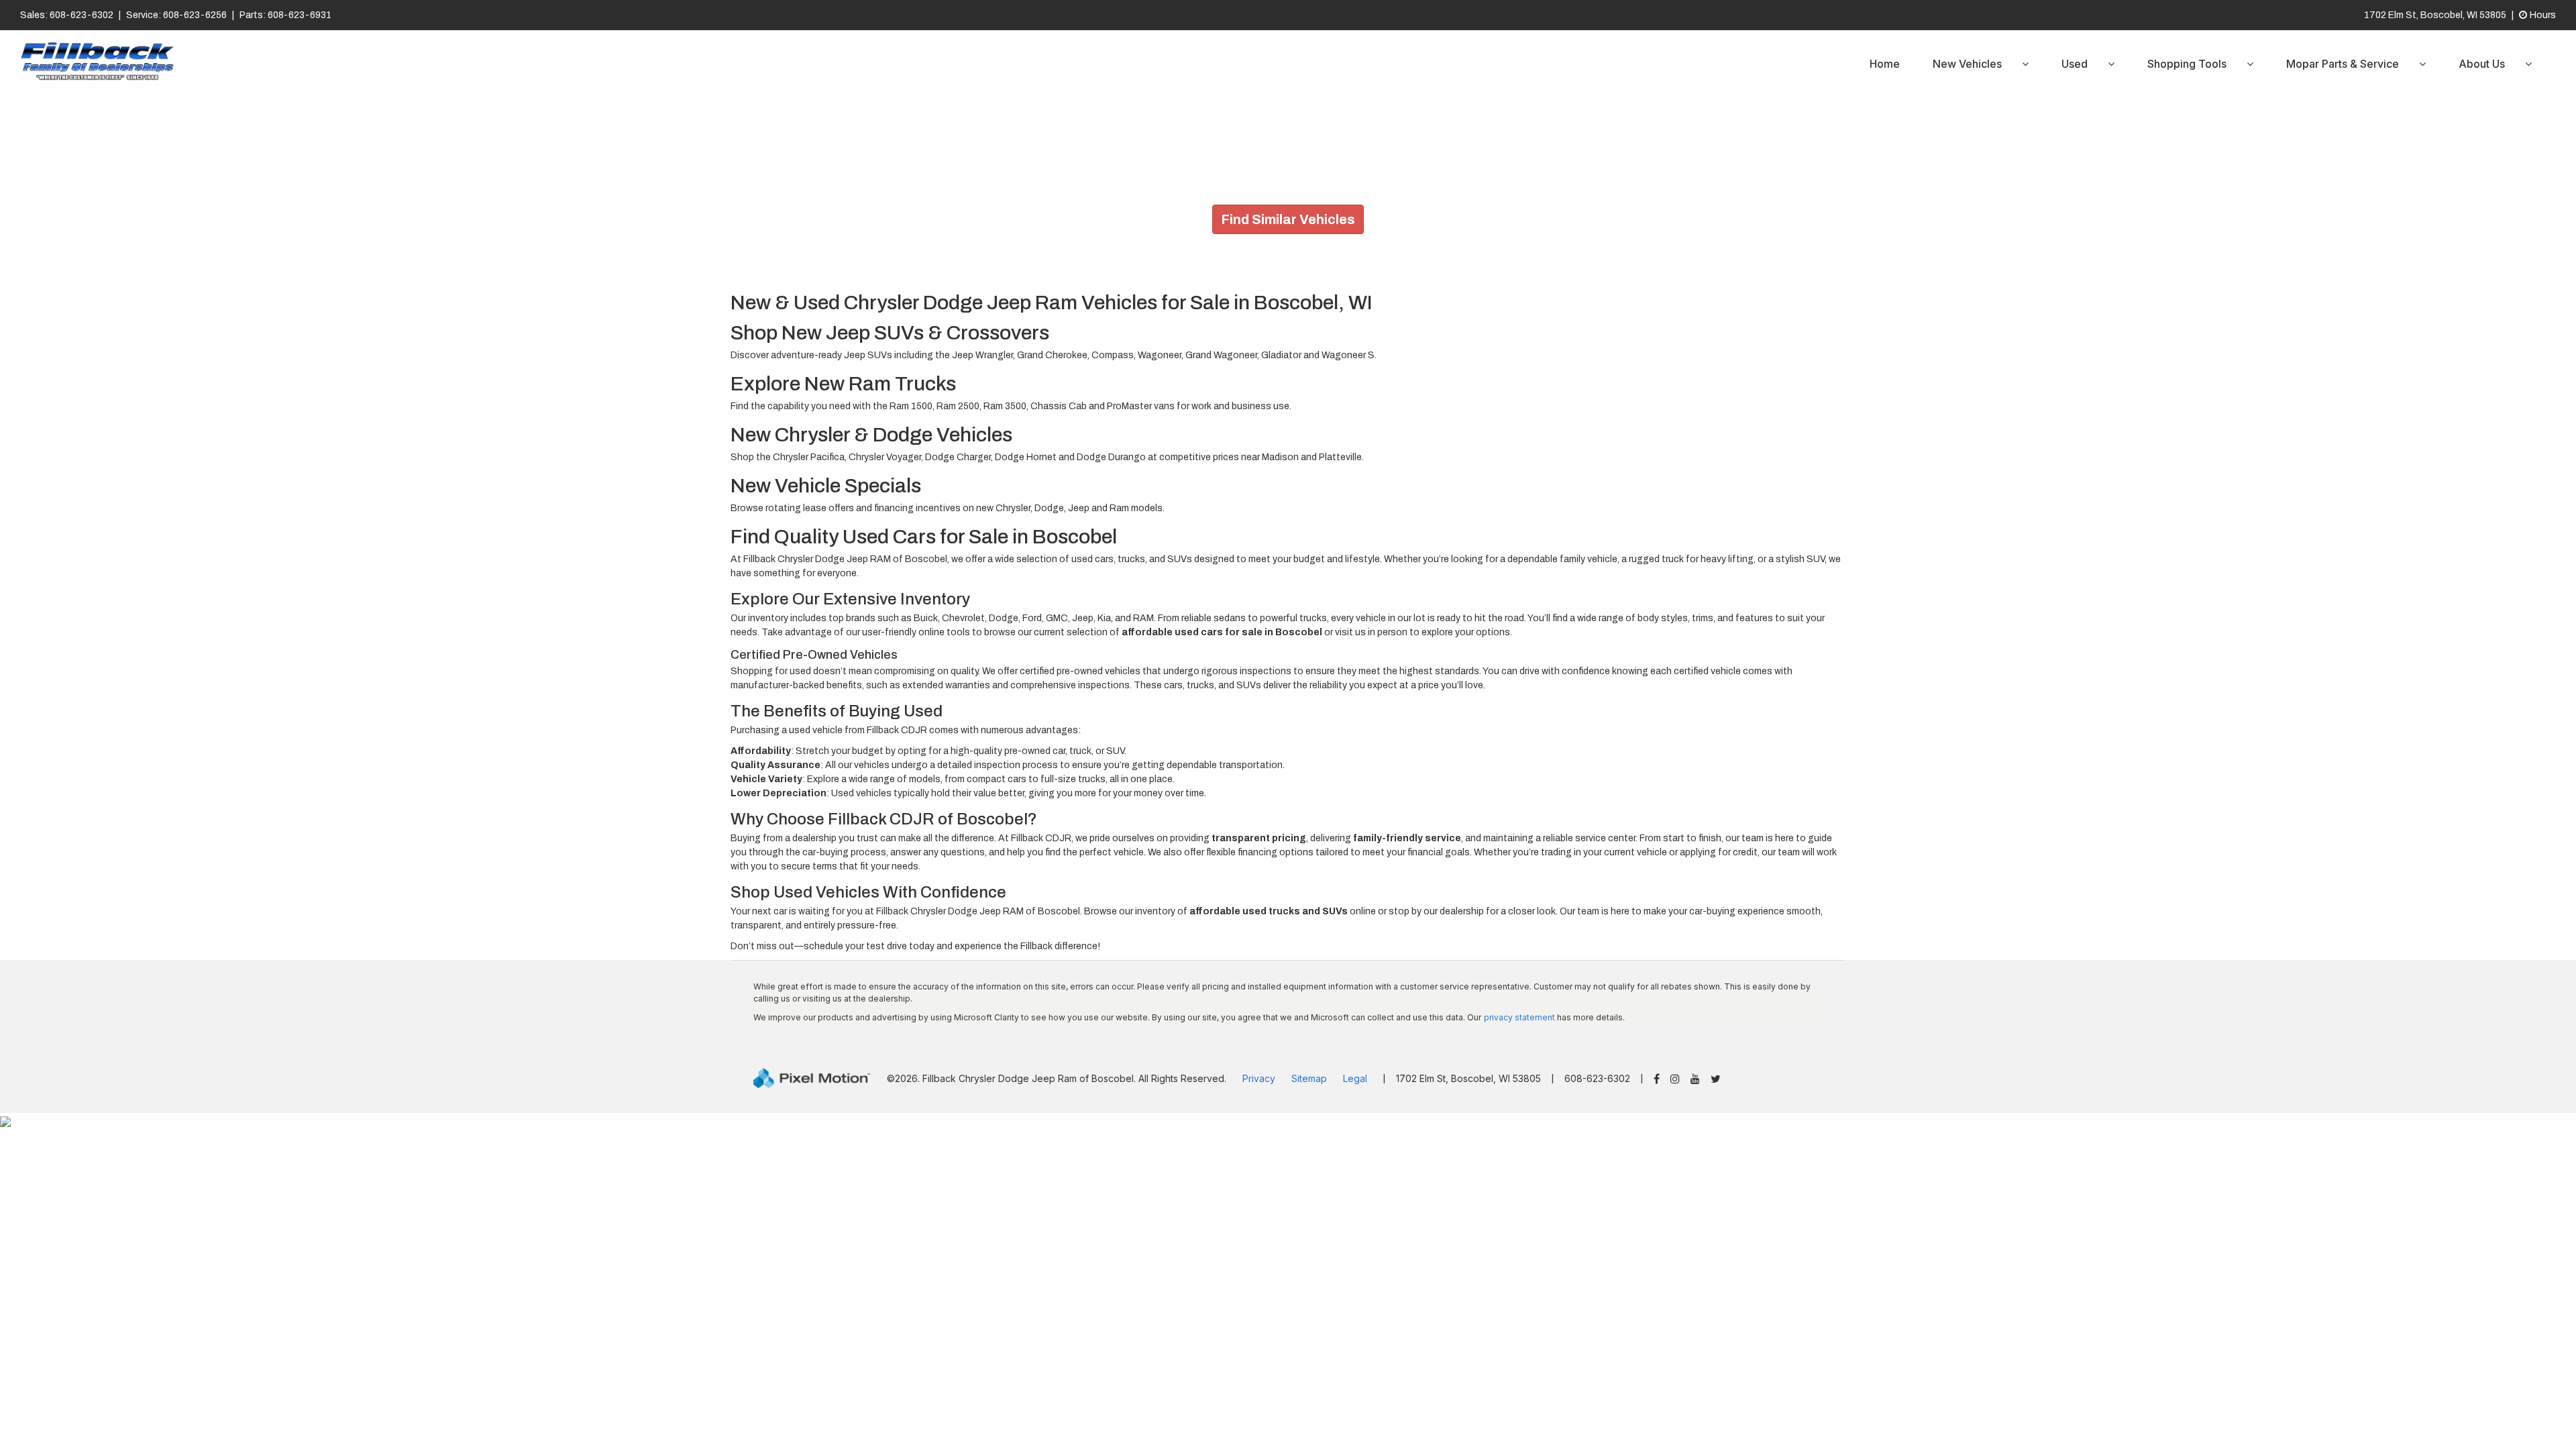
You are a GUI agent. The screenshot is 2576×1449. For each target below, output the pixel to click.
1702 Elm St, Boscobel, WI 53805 (2435, 15)
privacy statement (1519, 1017)
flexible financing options (1260, 852)
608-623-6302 (1597, 1078)
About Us (2482, 64)
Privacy (1259, 1078)
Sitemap (1309, 1078)
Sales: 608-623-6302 (67, 15)
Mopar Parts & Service (2343, 64)
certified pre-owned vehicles (1080, 671)
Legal (1355, 1078)
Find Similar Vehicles (1288, 219)
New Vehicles (1967, 64)
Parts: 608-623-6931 (285, 15)
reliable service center (1589, 838)
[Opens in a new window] (1657, 1080)
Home (1885, 64)
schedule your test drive (855, 946)
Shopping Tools (2187, 64)
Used (2075, 64)
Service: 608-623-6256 (176, 15)
